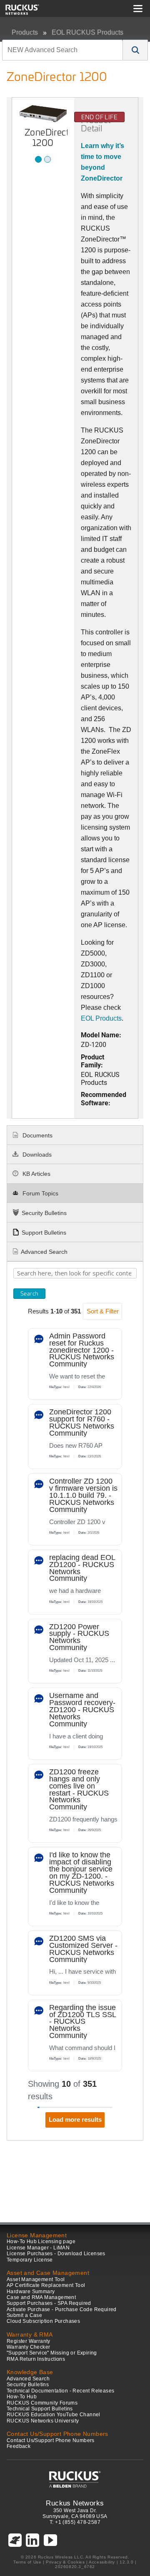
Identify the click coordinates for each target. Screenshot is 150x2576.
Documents (37, 1135)
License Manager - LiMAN (38, 2248)
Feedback (19, 2446)
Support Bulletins (44, 1233)
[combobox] (62, 50)
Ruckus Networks (75, 2503)
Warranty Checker (28, 2347)
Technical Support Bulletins (40, 2409)
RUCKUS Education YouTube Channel (54, 2415)
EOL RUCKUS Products (87, 32)
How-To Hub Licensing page (41, 2241)
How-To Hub (22, 2397)
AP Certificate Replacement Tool (46, 2285)
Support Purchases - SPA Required (49, 2303)
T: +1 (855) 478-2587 (75, 2522)
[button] (135, 50)
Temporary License (30, 2260)
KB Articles (36, 1174)
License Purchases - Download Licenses (56, 2254)
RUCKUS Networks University (43, 2421)
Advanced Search (44, 1252)
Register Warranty (29, 2341)
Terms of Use (27, 2562)
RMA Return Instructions (36, 2359)
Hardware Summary (31, 2292)
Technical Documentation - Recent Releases (60, 2391)
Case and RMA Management (41, 2297)
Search (29, 1293)
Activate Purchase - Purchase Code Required (62, 2309)
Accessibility (102, 2562)
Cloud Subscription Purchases (43, 2321)
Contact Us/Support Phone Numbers (51, 2440)
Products (25, 32)
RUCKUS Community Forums (42, 2403)
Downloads (36, 1155)
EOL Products (101, 1018)
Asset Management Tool (36, 2279)
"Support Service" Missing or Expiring (52, 2353)
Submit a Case (24, 2315)
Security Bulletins (44, 1213)
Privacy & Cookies (65, 2562)
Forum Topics (40, 1193)
